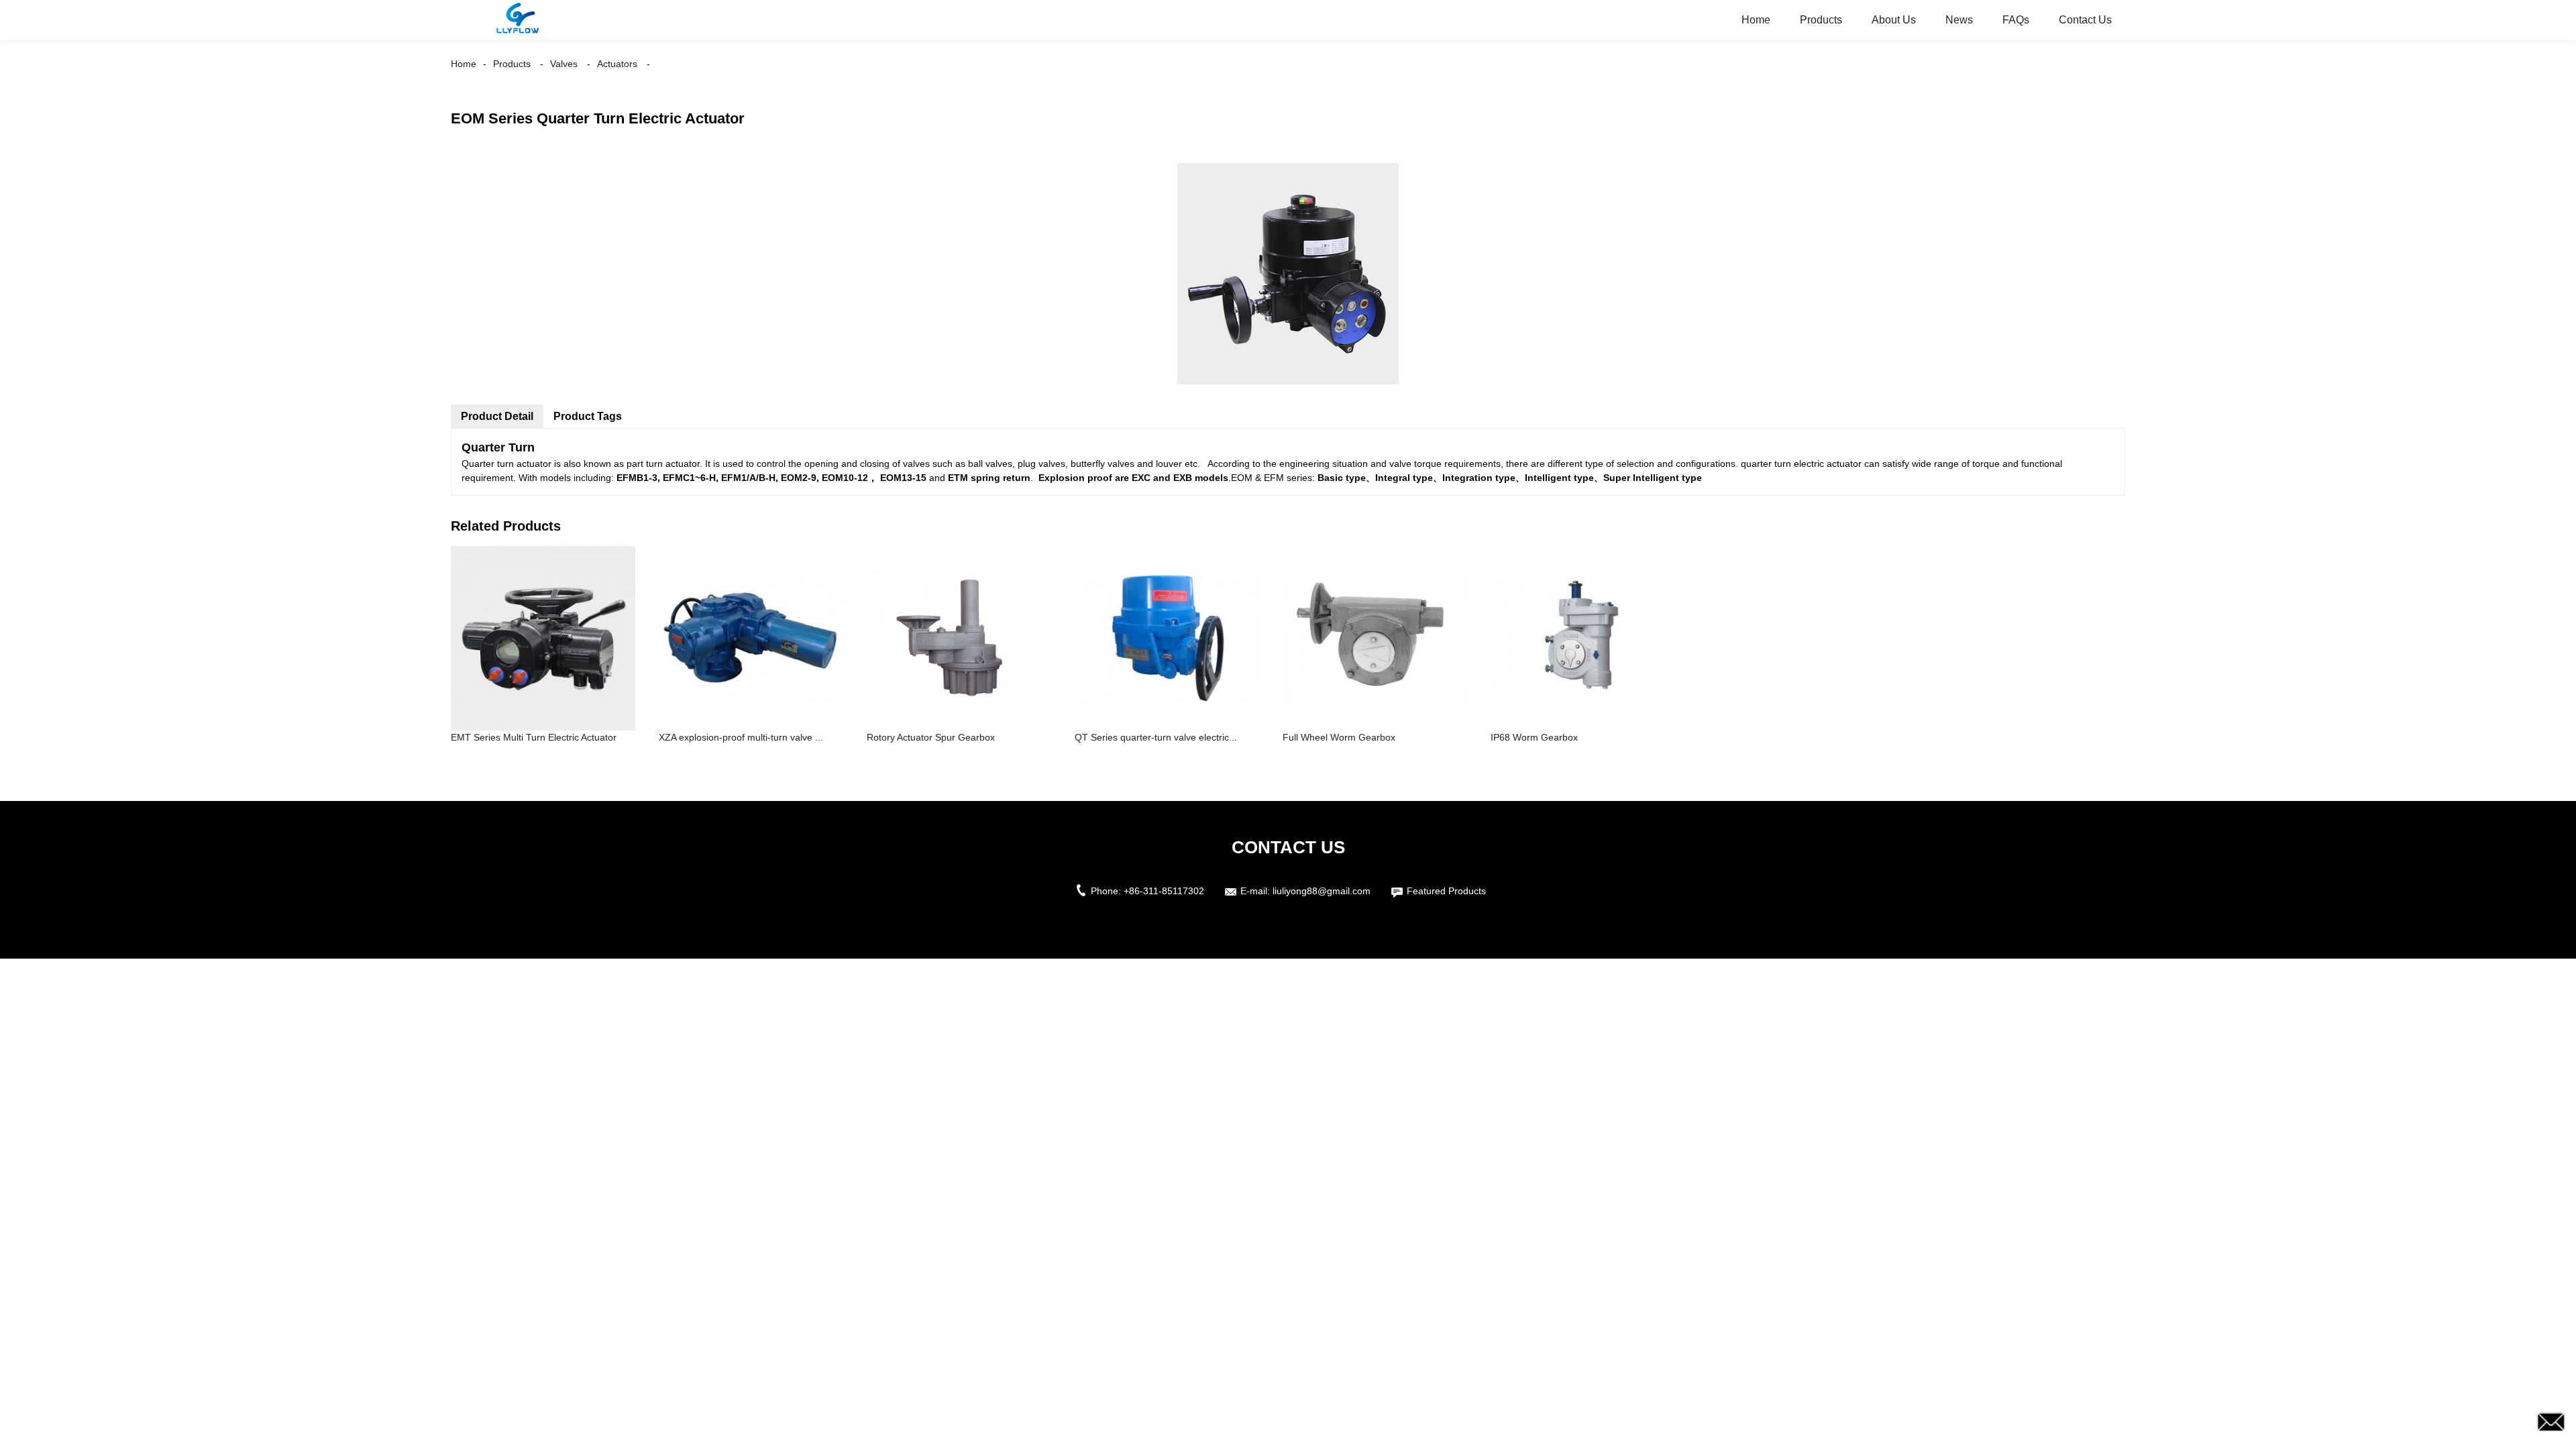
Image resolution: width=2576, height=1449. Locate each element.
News (1959, 20)
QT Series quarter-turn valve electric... (1156, 737)
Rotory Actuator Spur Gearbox (931, 737)
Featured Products (1446, 891)
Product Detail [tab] (497, 416)
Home (1756, 20)
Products (1821, 20)
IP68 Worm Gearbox (1534, 737)
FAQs (2016, 20)
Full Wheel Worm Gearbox (1339, 737)
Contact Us (2085, 20)
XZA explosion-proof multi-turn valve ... (741, 737)
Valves (564, 64)
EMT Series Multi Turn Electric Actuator (534, 737)
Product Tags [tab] (588, 416)
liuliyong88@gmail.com (1322, 891)
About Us (1894, 20)
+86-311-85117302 (1164, 891)
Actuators (617, 64)
